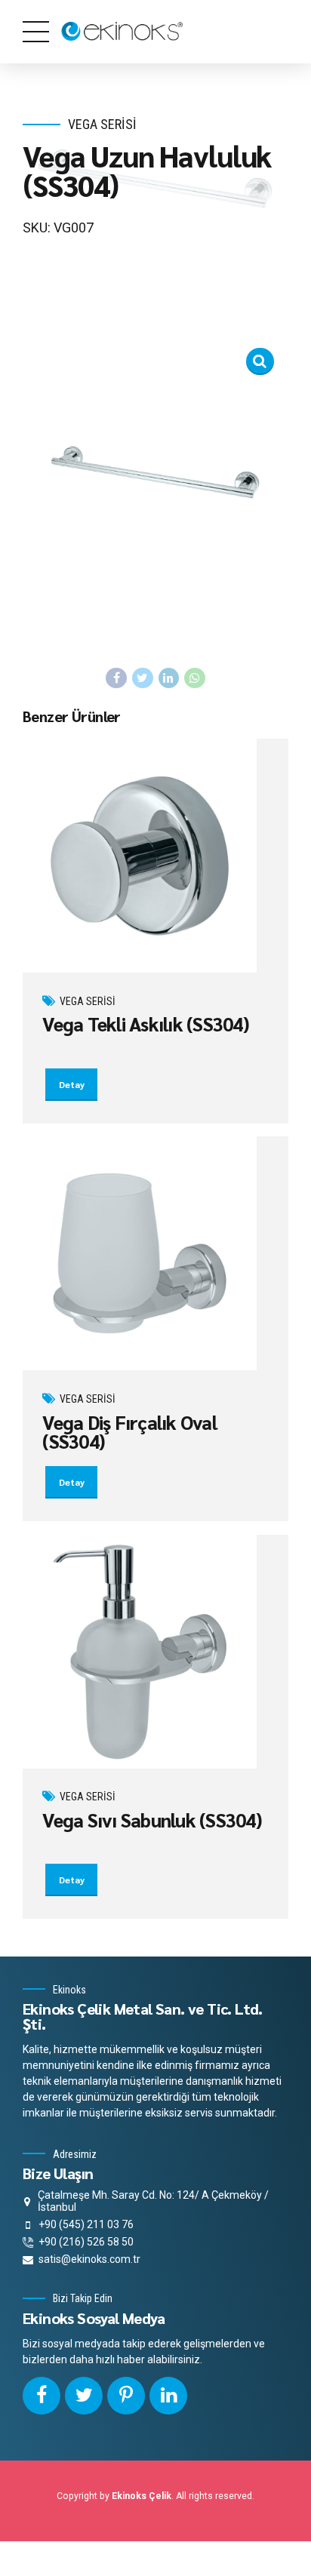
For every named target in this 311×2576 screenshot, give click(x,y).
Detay (72, 1084)
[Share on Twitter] (143, 678)
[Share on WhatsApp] (195, 678)
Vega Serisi (102, 124)
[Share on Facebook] (116, 678)
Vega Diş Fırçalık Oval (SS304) (129, 1431)
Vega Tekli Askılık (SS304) (146, 1024)
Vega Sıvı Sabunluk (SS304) (152, 1820)
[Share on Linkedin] (169, 678)
